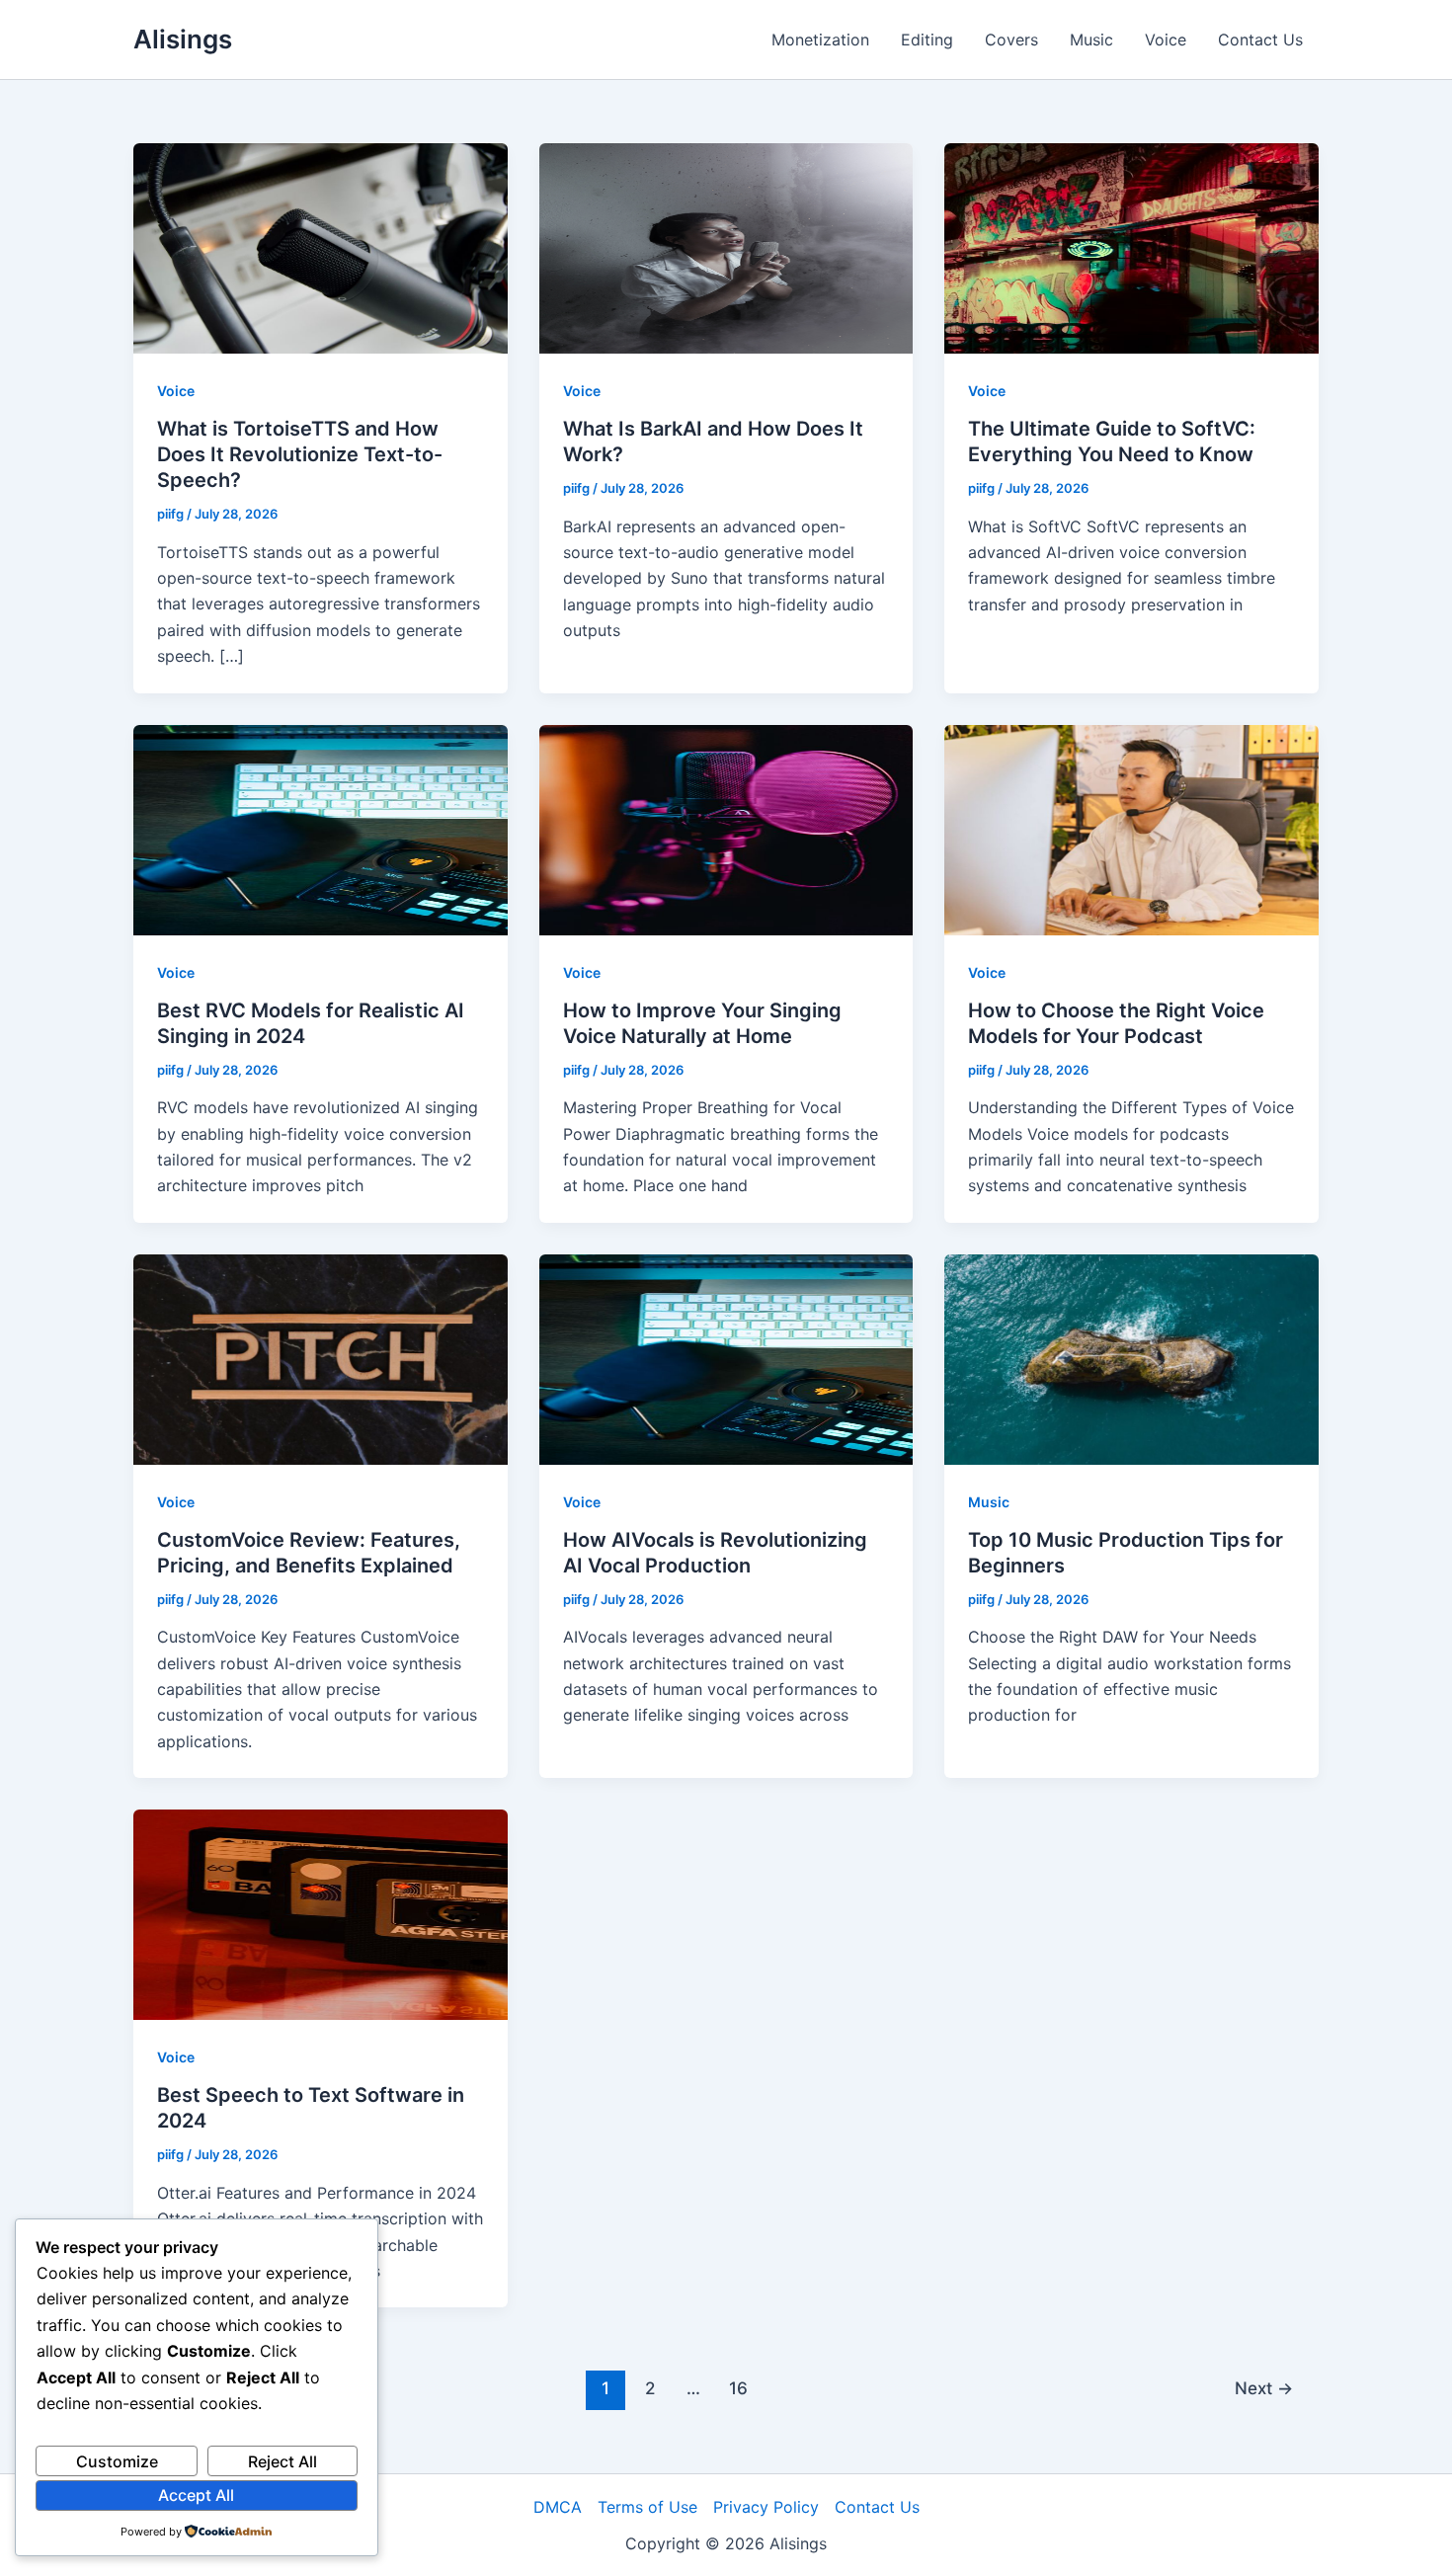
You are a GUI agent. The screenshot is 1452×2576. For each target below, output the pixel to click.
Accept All (196, 2495)
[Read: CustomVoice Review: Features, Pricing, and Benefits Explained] (321, 1358)
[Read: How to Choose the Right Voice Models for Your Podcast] (1131, 828)
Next (1264, 2388)
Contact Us (1260, 40)
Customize (117, 2461)
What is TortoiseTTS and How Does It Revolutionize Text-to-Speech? (300, 454)
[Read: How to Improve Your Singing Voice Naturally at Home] (726, 828)
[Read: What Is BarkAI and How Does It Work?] (726, 247)
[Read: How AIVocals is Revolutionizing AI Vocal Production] (726, 1358)
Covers (1011, 40)
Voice (1166, 40)
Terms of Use (647, 2507)
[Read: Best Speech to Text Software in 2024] (321, 1913)
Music (1091, 40)
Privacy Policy (766, 2507)
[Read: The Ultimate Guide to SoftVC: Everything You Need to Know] (1131, 247)
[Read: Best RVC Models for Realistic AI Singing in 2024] (321, 828)
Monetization (820, 40)
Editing (927, 40)
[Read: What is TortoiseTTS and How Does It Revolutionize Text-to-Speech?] (321, 247)
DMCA (558, 2507)
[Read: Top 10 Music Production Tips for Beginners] (1131, 1358)
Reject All (282, 2461)
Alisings (183, 39)
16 (738, 2388)
